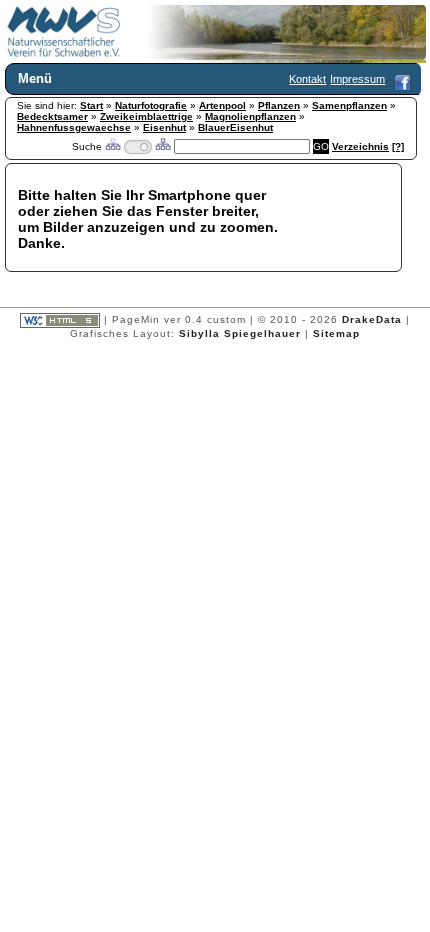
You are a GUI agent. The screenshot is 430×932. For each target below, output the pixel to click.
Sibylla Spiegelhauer (240, 333)
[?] (398, 146)
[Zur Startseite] (64, 54)
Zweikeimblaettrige (146, 116)
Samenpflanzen (349, 105)
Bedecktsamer (52, 116)
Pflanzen (279, 105)
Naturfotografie (151, 105)
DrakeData (372, 319)
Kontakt (307, 79)
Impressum (357, 79)
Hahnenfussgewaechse (74, 127)
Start (91, 105)
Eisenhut (164, 127)
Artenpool (222, 105)
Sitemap (336, 333)
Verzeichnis (360, 146)
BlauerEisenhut (235, 127)
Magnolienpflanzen (250, 116)
